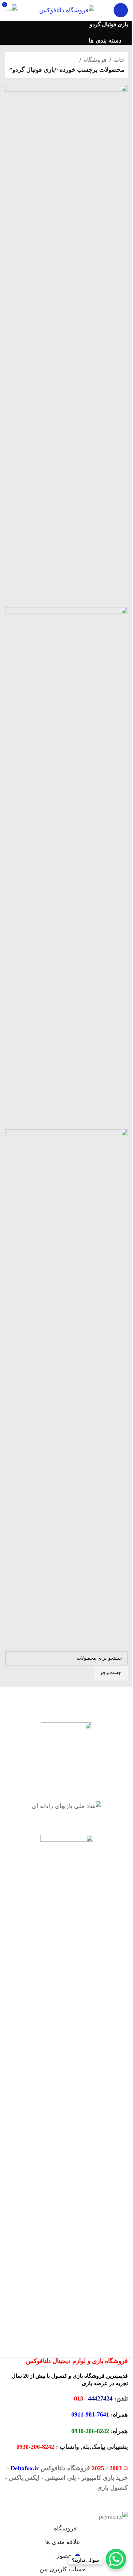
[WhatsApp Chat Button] (116, 2559)
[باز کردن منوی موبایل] (121, 10)
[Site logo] (67, 10)
